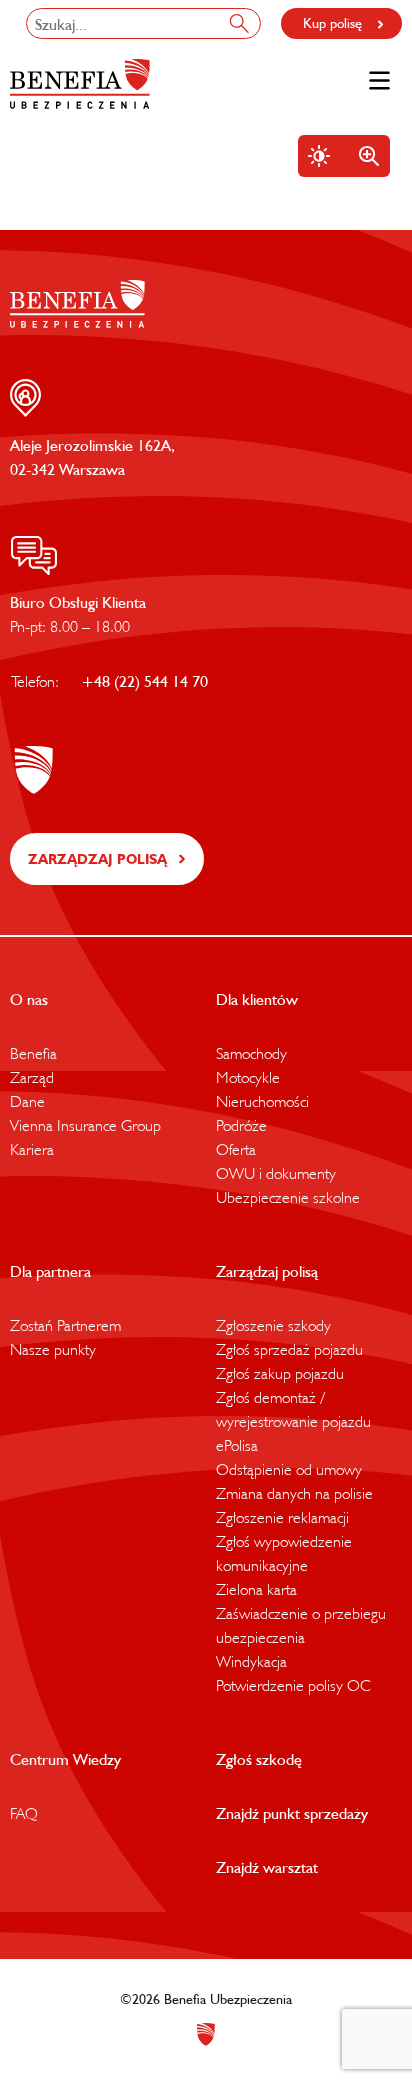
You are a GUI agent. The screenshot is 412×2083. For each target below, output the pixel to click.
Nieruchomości (262, 1101)
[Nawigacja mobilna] (379, 80)
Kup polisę (332, 23)
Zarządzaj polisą (97, 859)
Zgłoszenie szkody (273, 1325)
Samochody (251, 1053)
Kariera (32, 1149)
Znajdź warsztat (267, 1867)
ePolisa (237, 1445)
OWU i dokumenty (276, 1173)
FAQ (24, 1813)
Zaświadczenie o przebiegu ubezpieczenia (301, 1625)
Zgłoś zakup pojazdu (280, 1373)
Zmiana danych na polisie (294, 1493)
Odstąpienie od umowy (289, 1469)
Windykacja (251, 1661)
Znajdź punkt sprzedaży (292, 1813)
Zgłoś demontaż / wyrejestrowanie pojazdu (293, 1409)
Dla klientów (257, 999)
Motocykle (248, 1077)
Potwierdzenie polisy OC (293, 1685)
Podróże (241, 1125)
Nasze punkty (53, 1349)
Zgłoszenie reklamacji (282, 1517)
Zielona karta (256, 1589)
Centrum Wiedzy (65, 1759)
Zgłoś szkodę (259, 1759)
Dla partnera (50, 1271)
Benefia (33, 1053)
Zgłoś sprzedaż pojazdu (289, 1349)
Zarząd (32, 1077)
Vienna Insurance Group (85, 1125)
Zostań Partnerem (65, 1325)
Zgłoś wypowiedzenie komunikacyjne (284, 1553)
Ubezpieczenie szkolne (288, 1197)
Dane (27, 1101)
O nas (29, 999)
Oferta (236, 1149)
